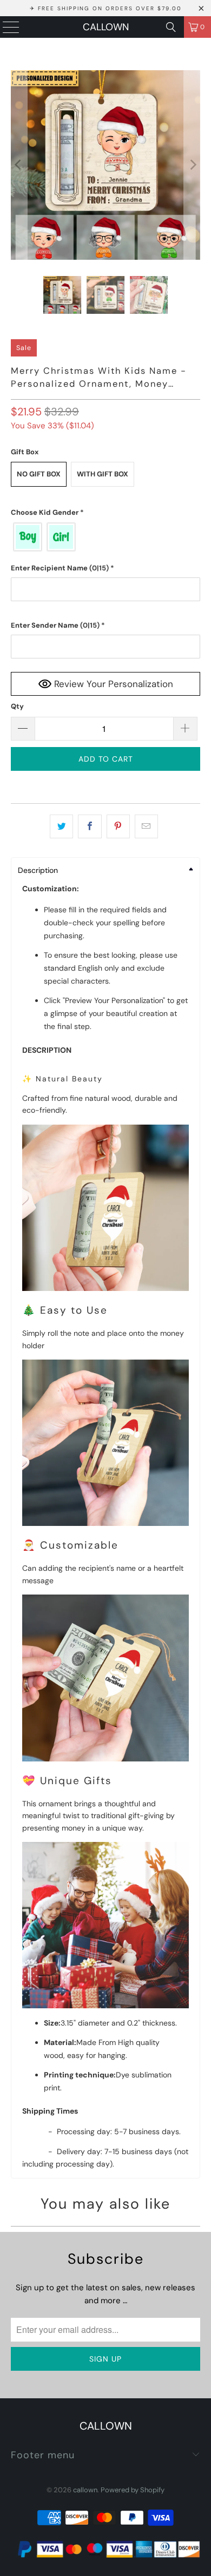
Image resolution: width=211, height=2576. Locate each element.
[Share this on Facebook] (90, 826)
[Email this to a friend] (146, 826)
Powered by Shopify (133, 2490)
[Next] (192, 165)
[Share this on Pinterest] (118, 826)
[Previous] (19, 165)
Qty (17, 706)
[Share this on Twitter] (61, 826)
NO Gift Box (39, 474)
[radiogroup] (106, 537)
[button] (106, 513)
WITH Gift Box (103, 474)
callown (106, 27)
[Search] (171, 27)
